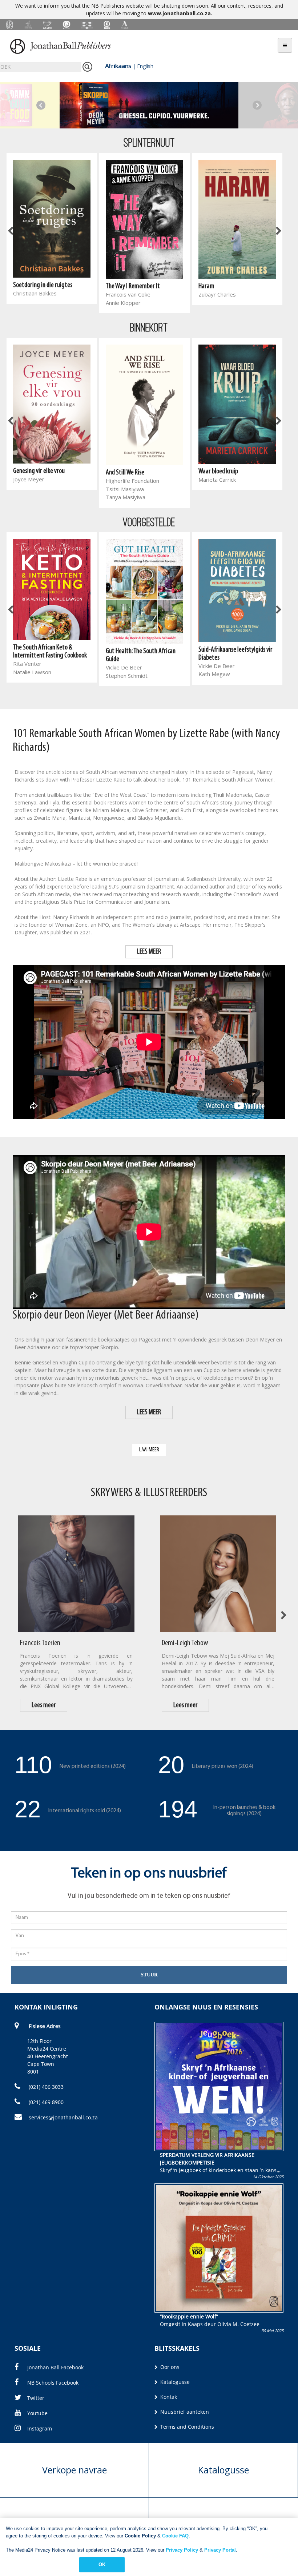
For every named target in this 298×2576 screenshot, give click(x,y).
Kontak (168, 2397)
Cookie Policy (140, 2536)
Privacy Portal (220, 2550)
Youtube (37, 2413)
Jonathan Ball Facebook (55, 2367)
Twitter (36, 2398)
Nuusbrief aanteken (184, 2412)
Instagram (40, 2428)
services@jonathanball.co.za (63, 2117)
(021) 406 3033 (45, 2087)
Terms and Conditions (186, 2427)
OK (102, 2565)
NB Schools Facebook (53, 2383)
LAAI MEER (149, 1450)
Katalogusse (174, 2382)
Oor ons (169, 2367)
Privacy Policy (182, 2550)
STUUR (149, 1975)
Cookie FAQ (175, 2536)
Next (257, 105)
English (145, 66)
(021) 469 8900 (45, 2102)
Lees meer (44, 1705)
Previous (41, 105)
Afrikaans (118, 66)
